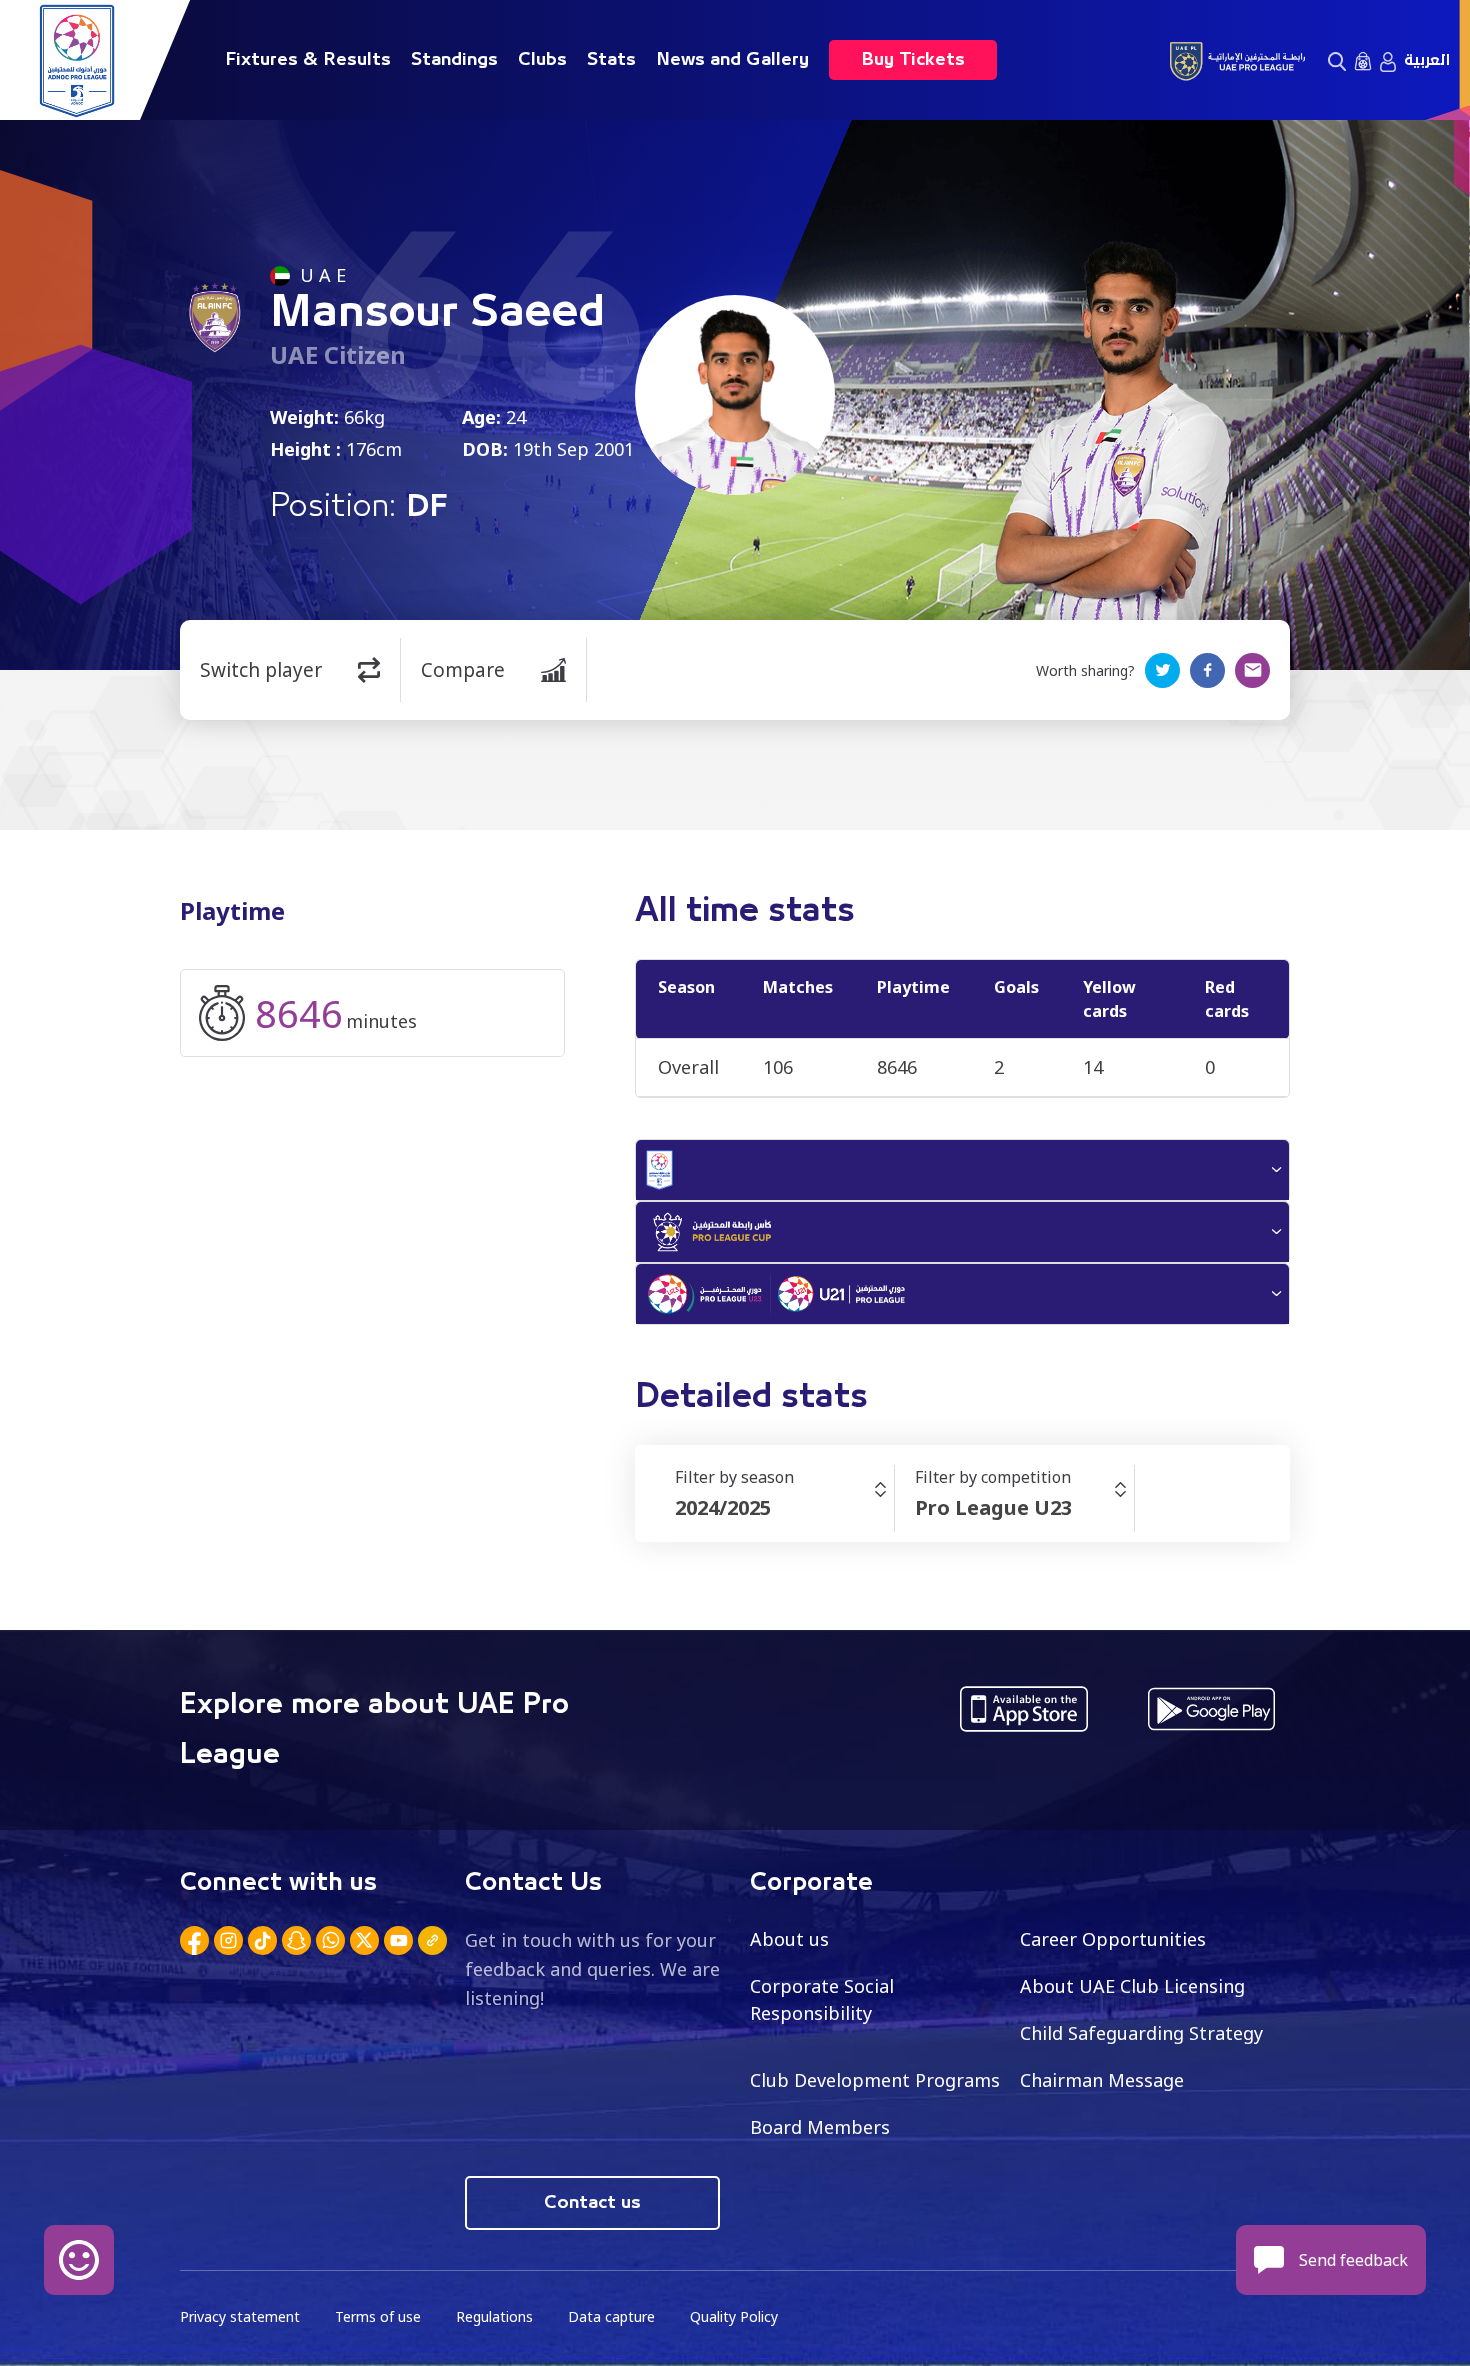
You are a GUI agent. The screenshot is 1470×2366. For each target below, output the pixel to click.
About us (789, 1939)
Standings (454, 60)
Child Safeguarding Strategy (1141, 2033)
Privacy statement (240, 2316)
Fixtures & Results (308, 60)
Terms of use (378, 2316)
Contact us (592, 2203)
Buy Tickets (913, 60)
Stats (611, 60)
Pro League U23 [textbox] (993, 1507)
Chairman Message (1102, 2080)
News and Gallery (732, 60)
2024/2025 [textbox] (723, 1507)
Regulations (494, 2316)
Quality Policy (734, 2316)
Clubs (542, 60)
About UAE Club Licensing (1132, 1986)
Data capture (611, 2316)
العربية (1427, 60)
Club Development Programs (875, 2080)
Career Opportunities (1113, 1939)
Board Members (820, 2127)
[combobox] (784, 1508)
